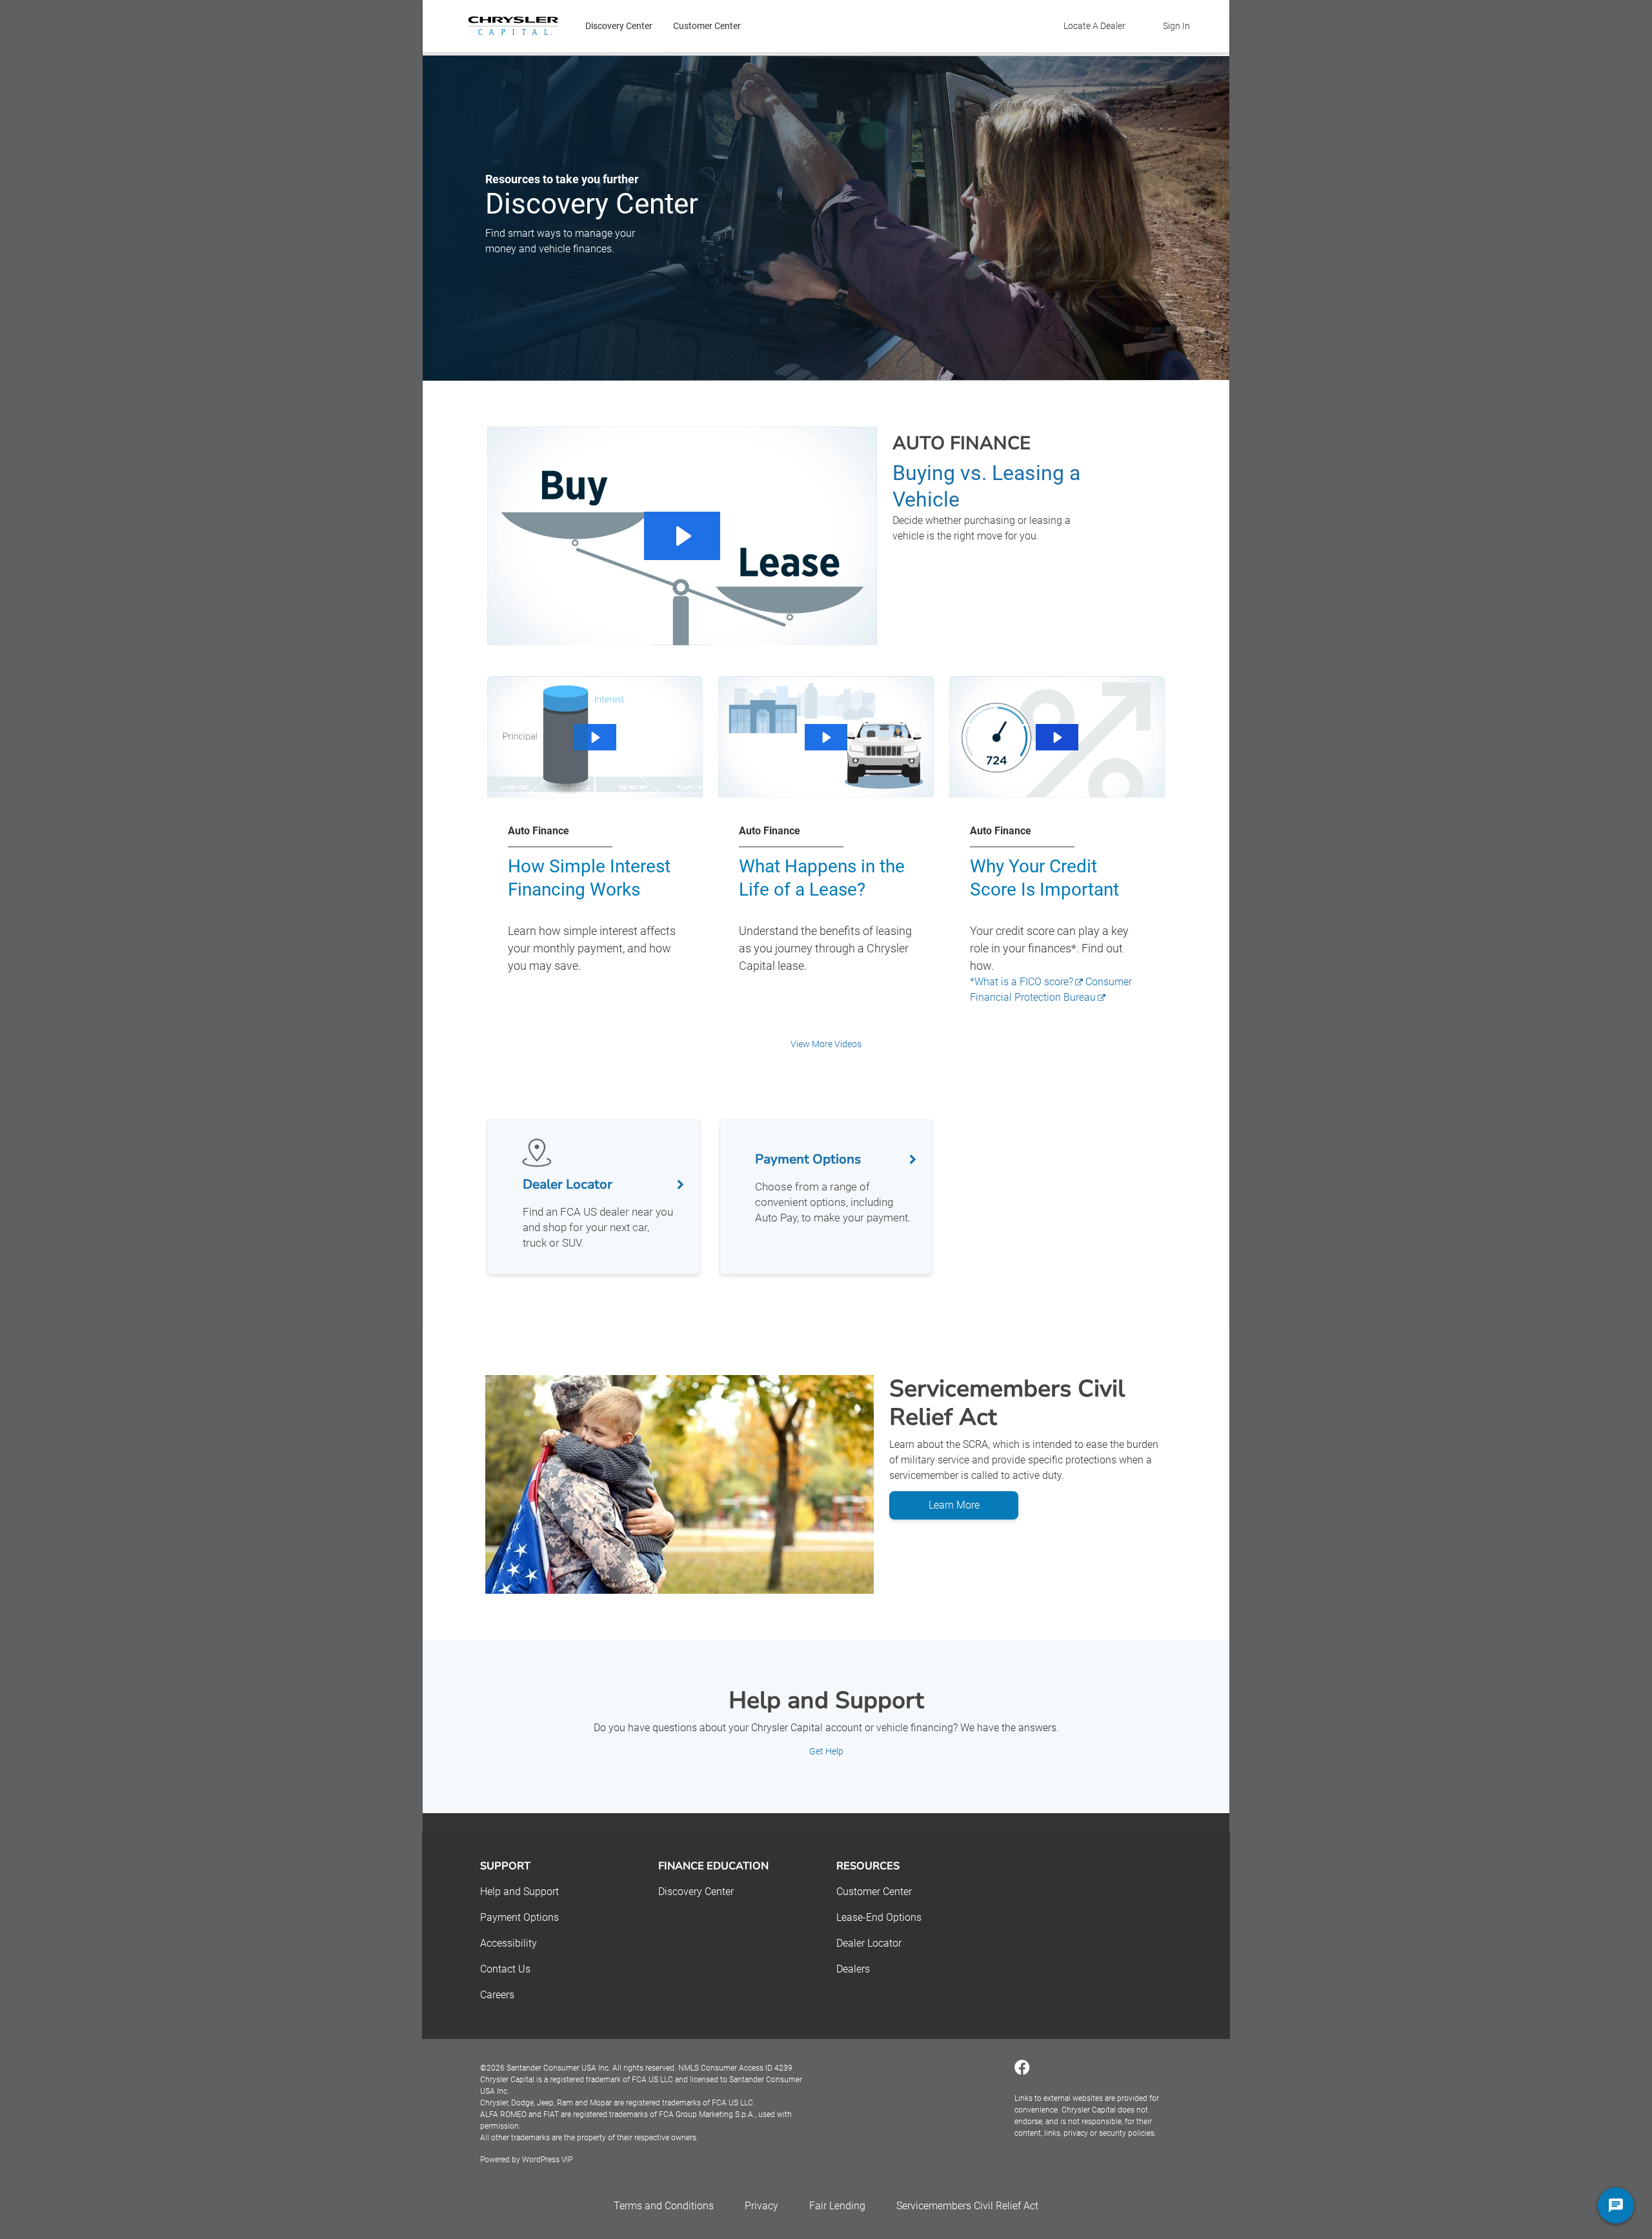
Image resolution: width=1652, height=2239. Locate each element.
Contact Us (505, 1969)
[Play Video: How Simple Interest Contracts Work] (595, 738)
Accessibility (509, 1943)
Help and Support (519, 1892)
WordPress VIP (547, 2160)
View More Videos (826, 1044)
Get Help (826, 1751)
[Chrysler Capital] (513, 26)
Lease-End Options (879, 1917)
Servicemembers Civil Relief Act (967, 2206)
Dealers (853, 1969)
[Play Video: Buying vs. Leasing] (682, 536)
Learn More (954, 1505)
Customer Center (707, 26)
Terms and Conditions (664, 2206)
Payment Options (519, 1917)
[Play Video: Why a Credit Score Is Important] (1057, 738)
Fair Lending (837, 2206)
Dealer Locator (869, 1943)
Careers (497, 1995)
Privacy (761, 2206)
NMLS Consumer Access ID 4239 (735, 2068)
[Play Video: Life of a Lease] (826, 738)
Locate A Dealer (1094, 26)
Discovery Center (619, 26)
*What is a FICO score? (1022, 982)
